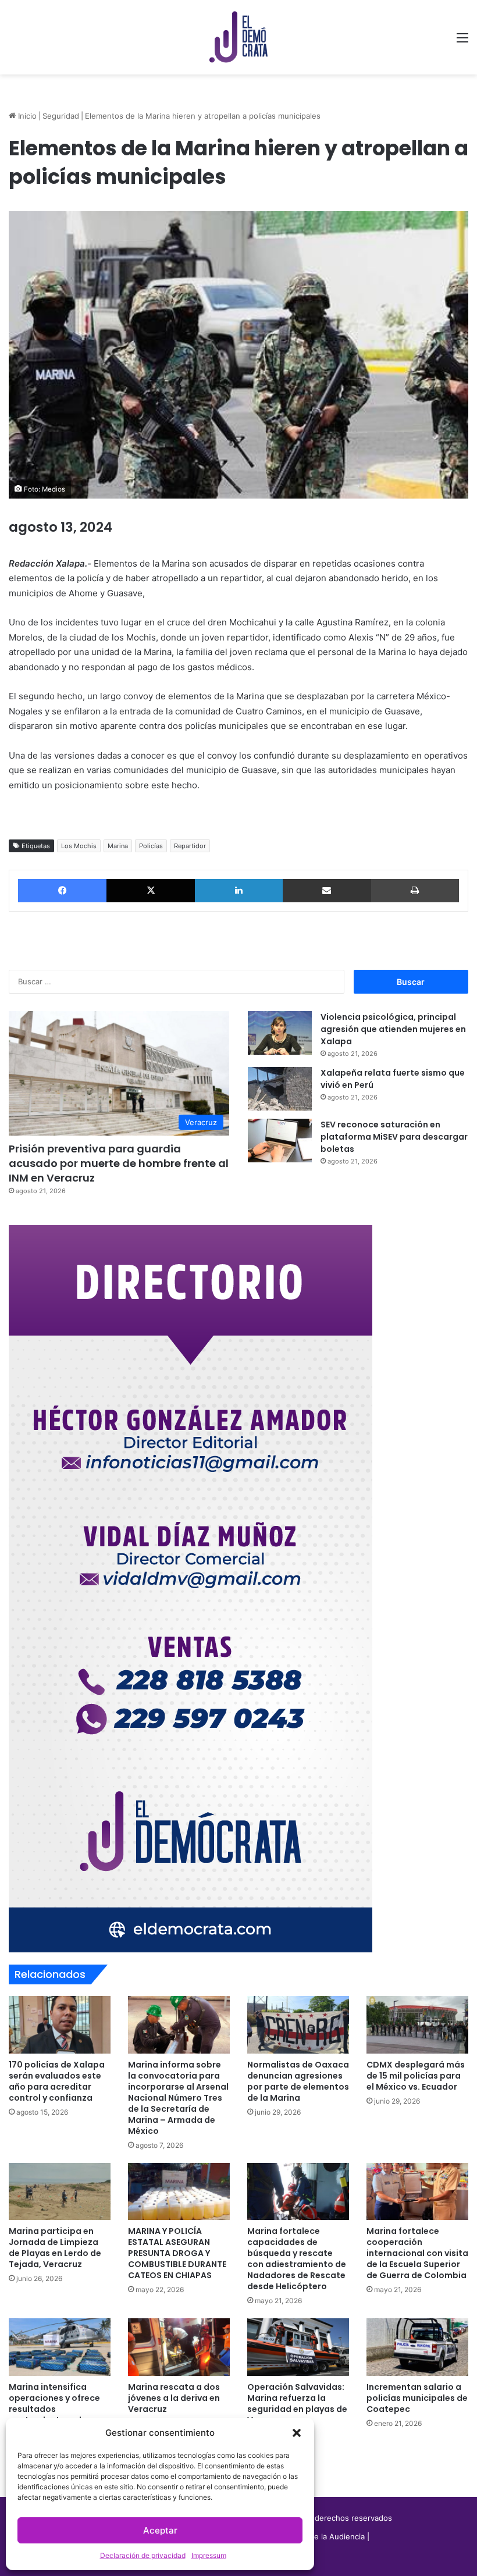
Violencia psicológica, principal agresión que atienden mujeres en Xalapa (393, 1029)
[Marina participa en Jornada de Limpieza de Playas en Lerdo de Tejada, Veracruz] (60, 2192)
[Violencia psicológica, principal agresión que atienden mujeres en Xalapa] (280, 1033)
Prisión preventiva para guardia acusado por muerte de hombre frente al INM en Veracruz (119, 1163)
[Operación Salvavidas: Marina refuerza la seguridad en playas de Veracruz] (298, 2347)
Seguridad (61, 116)
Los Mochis (79, 846)
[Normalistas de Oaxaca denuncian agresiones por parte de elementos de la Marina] (298, 2025)
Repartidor (190, 846)
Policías (151, 846)
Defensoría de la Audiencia (316, 2536)
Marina (118, 846)
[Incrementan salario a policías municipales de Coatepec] (417, 2347)
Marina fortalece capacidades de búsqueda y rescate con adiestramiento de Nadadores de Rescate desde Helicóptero (297, 2259)
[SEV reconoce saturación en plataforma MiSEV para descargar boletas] (280, 1141)
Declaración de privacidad (143, 2555)
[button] (297, 2433)
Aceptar (160, 2530)
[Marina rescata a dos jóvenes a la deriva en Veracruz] (179, 2347)
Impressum (209, 2555)
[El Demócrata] (238, 37)
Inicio (26, 116)
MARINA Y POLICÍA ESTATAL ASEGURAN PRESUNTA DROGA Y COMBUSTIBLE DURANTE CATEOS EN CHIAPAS (177, 2253)
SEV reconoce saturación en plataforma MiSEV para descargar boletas (394, 1137)
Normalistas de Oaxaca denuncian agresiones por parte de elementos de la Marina (298, 2081)
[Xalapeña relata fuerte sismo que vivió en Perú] (280, 1089)
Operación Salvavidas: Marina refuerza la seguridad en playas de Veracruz (297, 2404)
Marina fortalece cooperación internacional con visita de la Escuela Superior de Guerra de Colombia (417, 2253)
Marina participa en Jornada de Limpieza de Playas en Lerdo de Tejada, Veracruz (55, 2248)
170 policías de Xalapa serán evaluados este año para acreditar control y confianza (57, 2081)
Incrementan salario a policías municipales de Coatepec (417, 2398)
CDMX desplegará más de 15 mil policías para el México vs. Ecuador (416, 2076)
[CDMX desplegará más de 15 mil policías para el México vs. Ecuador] (417, 2025)
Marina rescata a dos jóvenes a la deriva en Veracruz (174, 2398)
